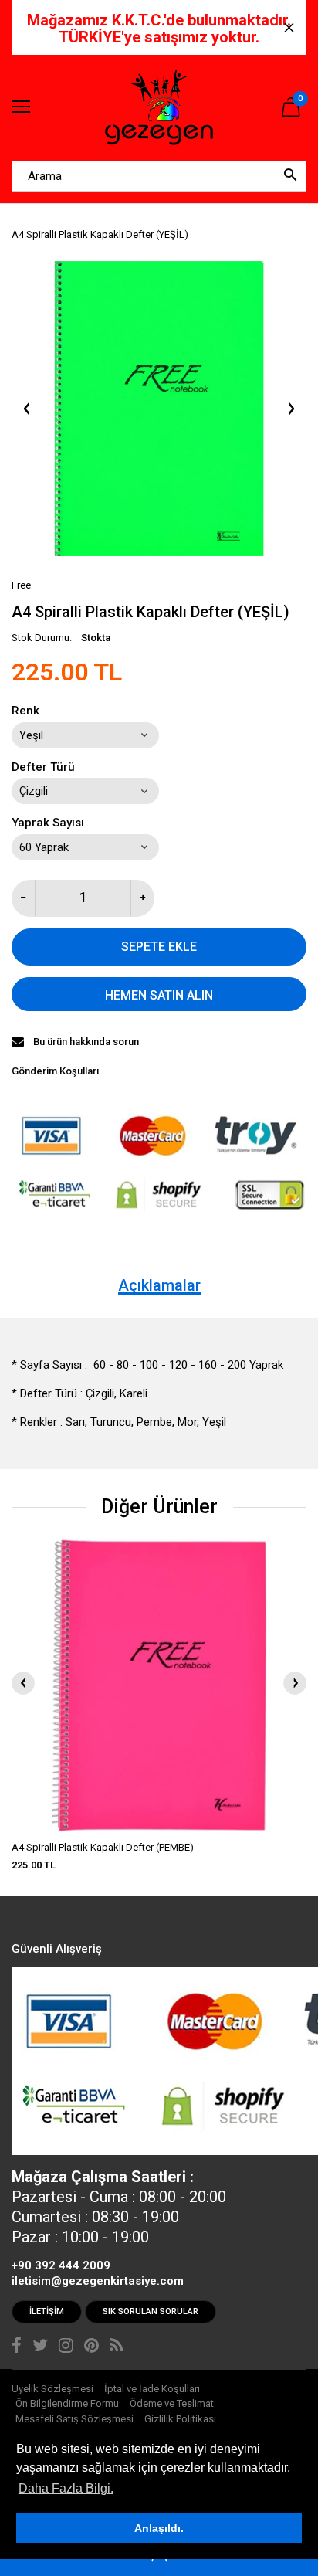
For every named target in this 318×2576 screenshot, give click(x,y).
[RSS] (116, 2347)
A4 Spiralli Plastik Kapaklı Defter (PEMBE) (103, 1847)
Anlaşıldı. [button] (159, 2528)
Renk (25, 711)
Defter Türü (43, 767)
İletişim (47, 2311)
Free (21, 585)
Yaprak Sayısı (48, 823)
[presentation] (23, 1683)
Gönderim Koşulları (55, 1071)
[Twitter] (40, 2347)
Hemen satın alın (159, 995)
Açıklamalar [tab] (159, 1285)
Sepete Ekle (159, 947)
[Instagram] (66, 2347)
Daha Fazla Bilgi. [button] (66, 2488)
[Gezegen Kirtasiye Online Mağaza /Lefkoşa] (159, 108)
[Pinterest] (91, 2347)
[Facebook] (17, 2347)
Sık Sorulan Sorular (151, 2311)
